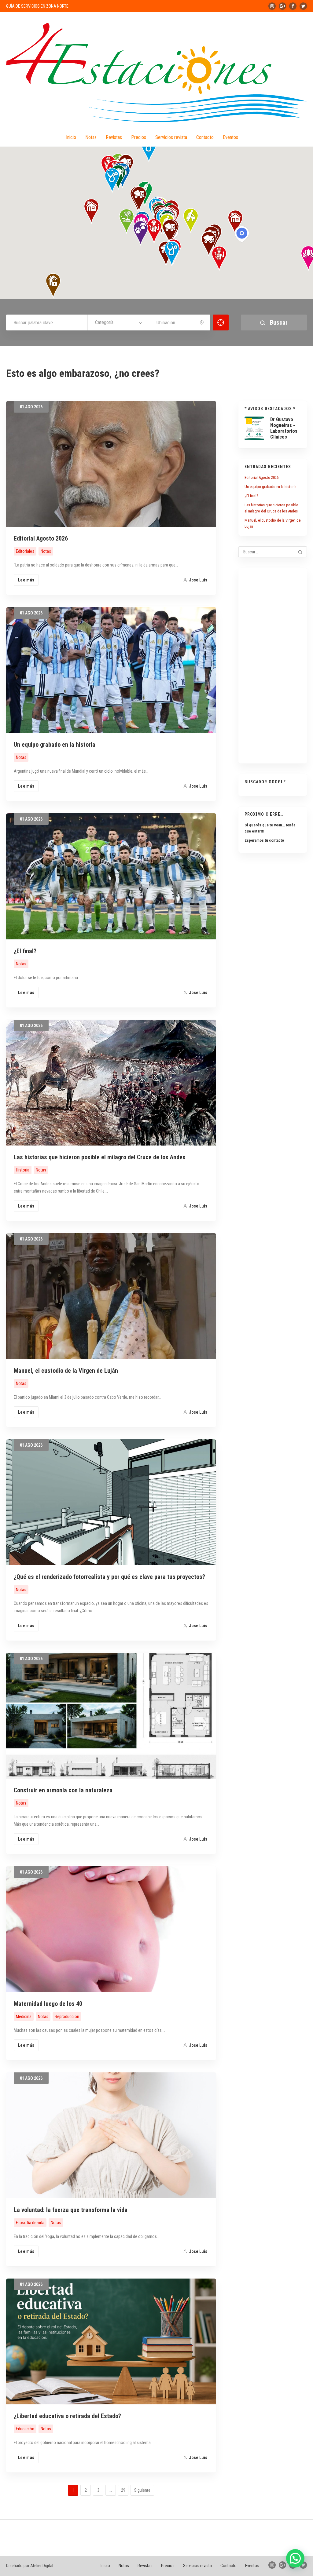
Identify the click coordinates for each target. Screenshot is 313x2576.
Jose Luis (198, 580)
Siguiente (142, 2490)
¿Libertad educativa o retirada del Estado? (67, 2416)
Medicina (24, 2017)
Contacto (205, 137)
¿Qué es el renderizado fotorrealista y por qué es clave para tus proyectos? (109, 1577)
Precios (139, 137)
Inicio (71, 137)
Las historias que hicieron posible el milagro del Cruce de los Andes (100, 1157)
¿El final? (25, 951)
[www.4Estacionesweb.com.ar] (156, 73)
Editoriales (25, 551)
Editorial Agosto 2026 (41, 538)
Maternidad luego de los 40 (48, 2004)
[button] (209, 244)
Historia (23, 1170)
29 (123, 2490)
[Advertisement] (273, 666)
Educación (25, 2429)
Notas (91, 137)
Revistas (114, 137)
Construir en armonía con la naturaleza (63, 1790)
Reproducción (67, 2017)
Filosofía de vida (30, 2223)
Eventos (230, 137)
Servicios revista (171, 137)
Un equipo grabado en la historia (55, 745)
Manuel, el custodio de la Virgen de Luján (66, 1371)
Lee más (26, 580)
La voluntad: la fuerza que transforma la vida (71, 2210)
